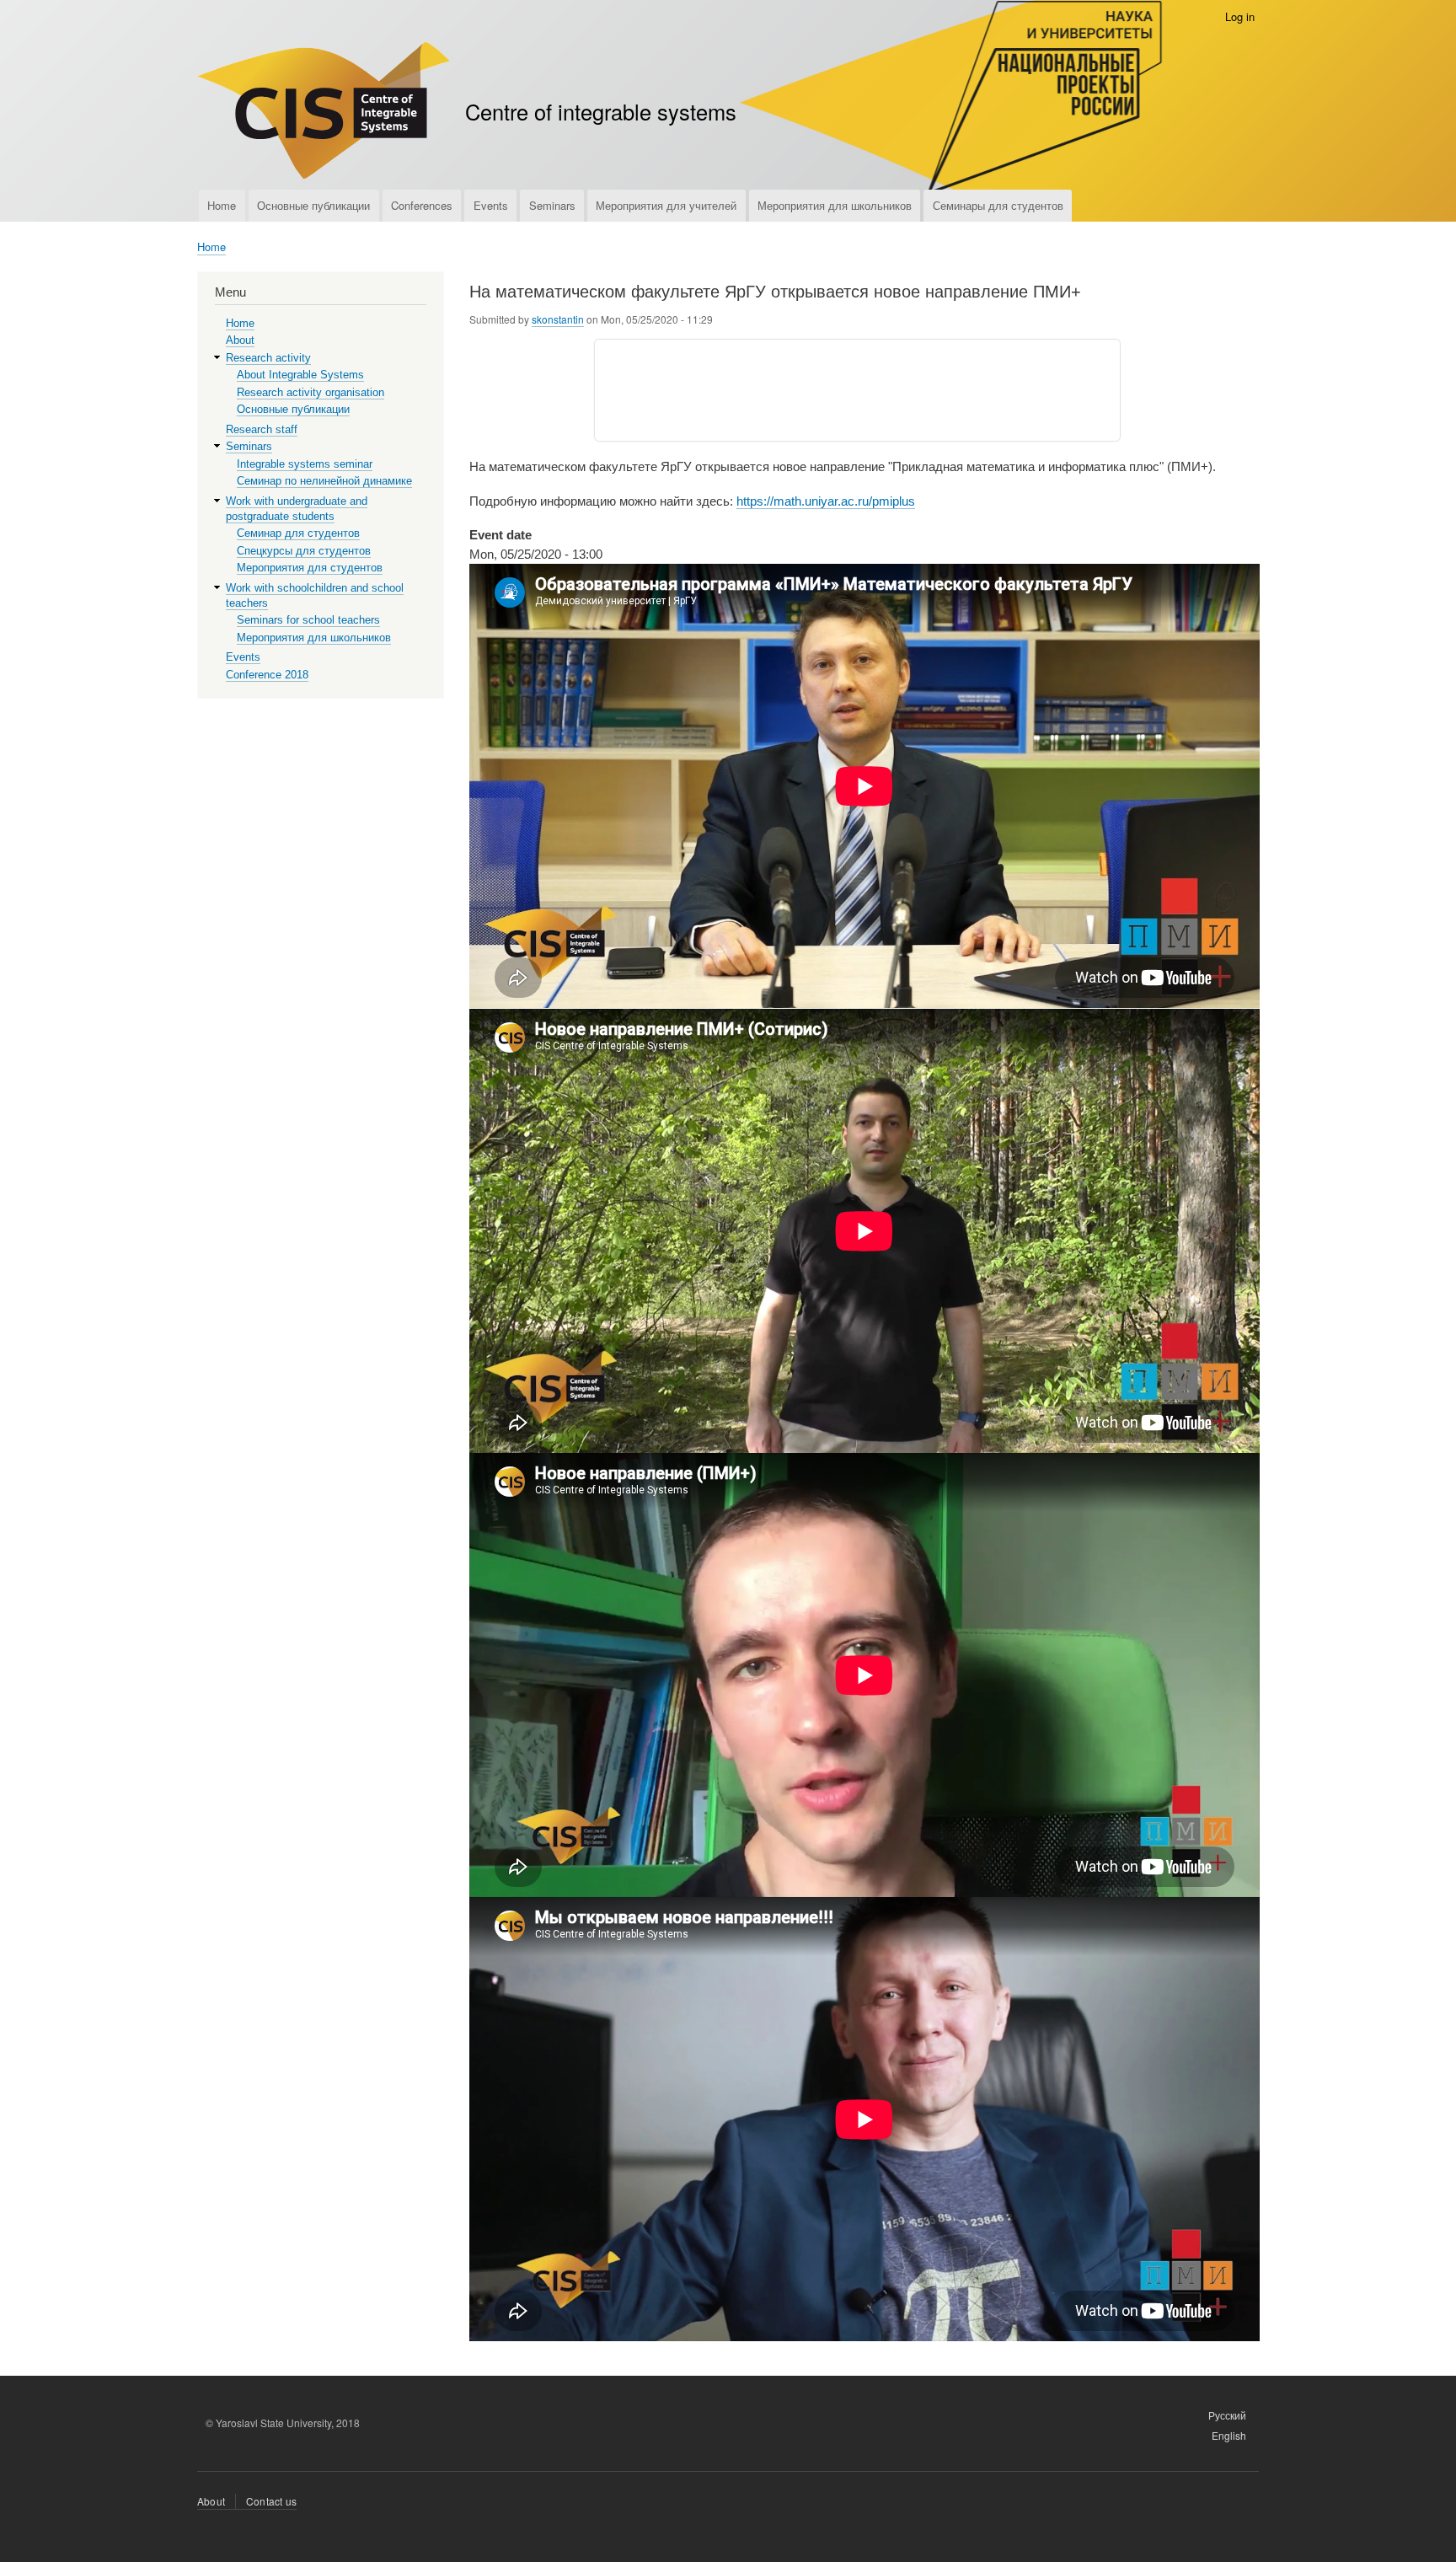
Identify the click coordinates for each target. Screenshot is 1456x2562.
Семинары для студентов (998, 205)
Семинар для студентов (298, 533)
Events (491, 205)
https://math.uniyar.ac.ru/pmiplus (826, 501)
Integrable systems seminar (305, 464)
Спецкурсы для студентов (304, 551)
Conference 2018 (267, 675)
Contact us (271, 2501)
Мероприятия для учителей (666, 205)
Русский (1227, 2415)
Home (222, 205)
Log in (1240, 16)
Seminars (552, 205)
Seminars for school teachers (308, 620)
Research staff (262, 429)
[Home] (324, 113)
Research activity (268, 358)
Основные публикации (313, 205)
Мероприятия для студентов (310, 568)
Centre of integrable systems (601, 111)
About (240, 340)
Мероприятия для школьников (835, 205)
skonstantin (558, 319)
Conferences (422, 205)
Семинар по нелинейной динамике (324, 481)
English (1229, 2435)
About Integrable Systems (300, 375)
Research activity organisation (310, 392)
